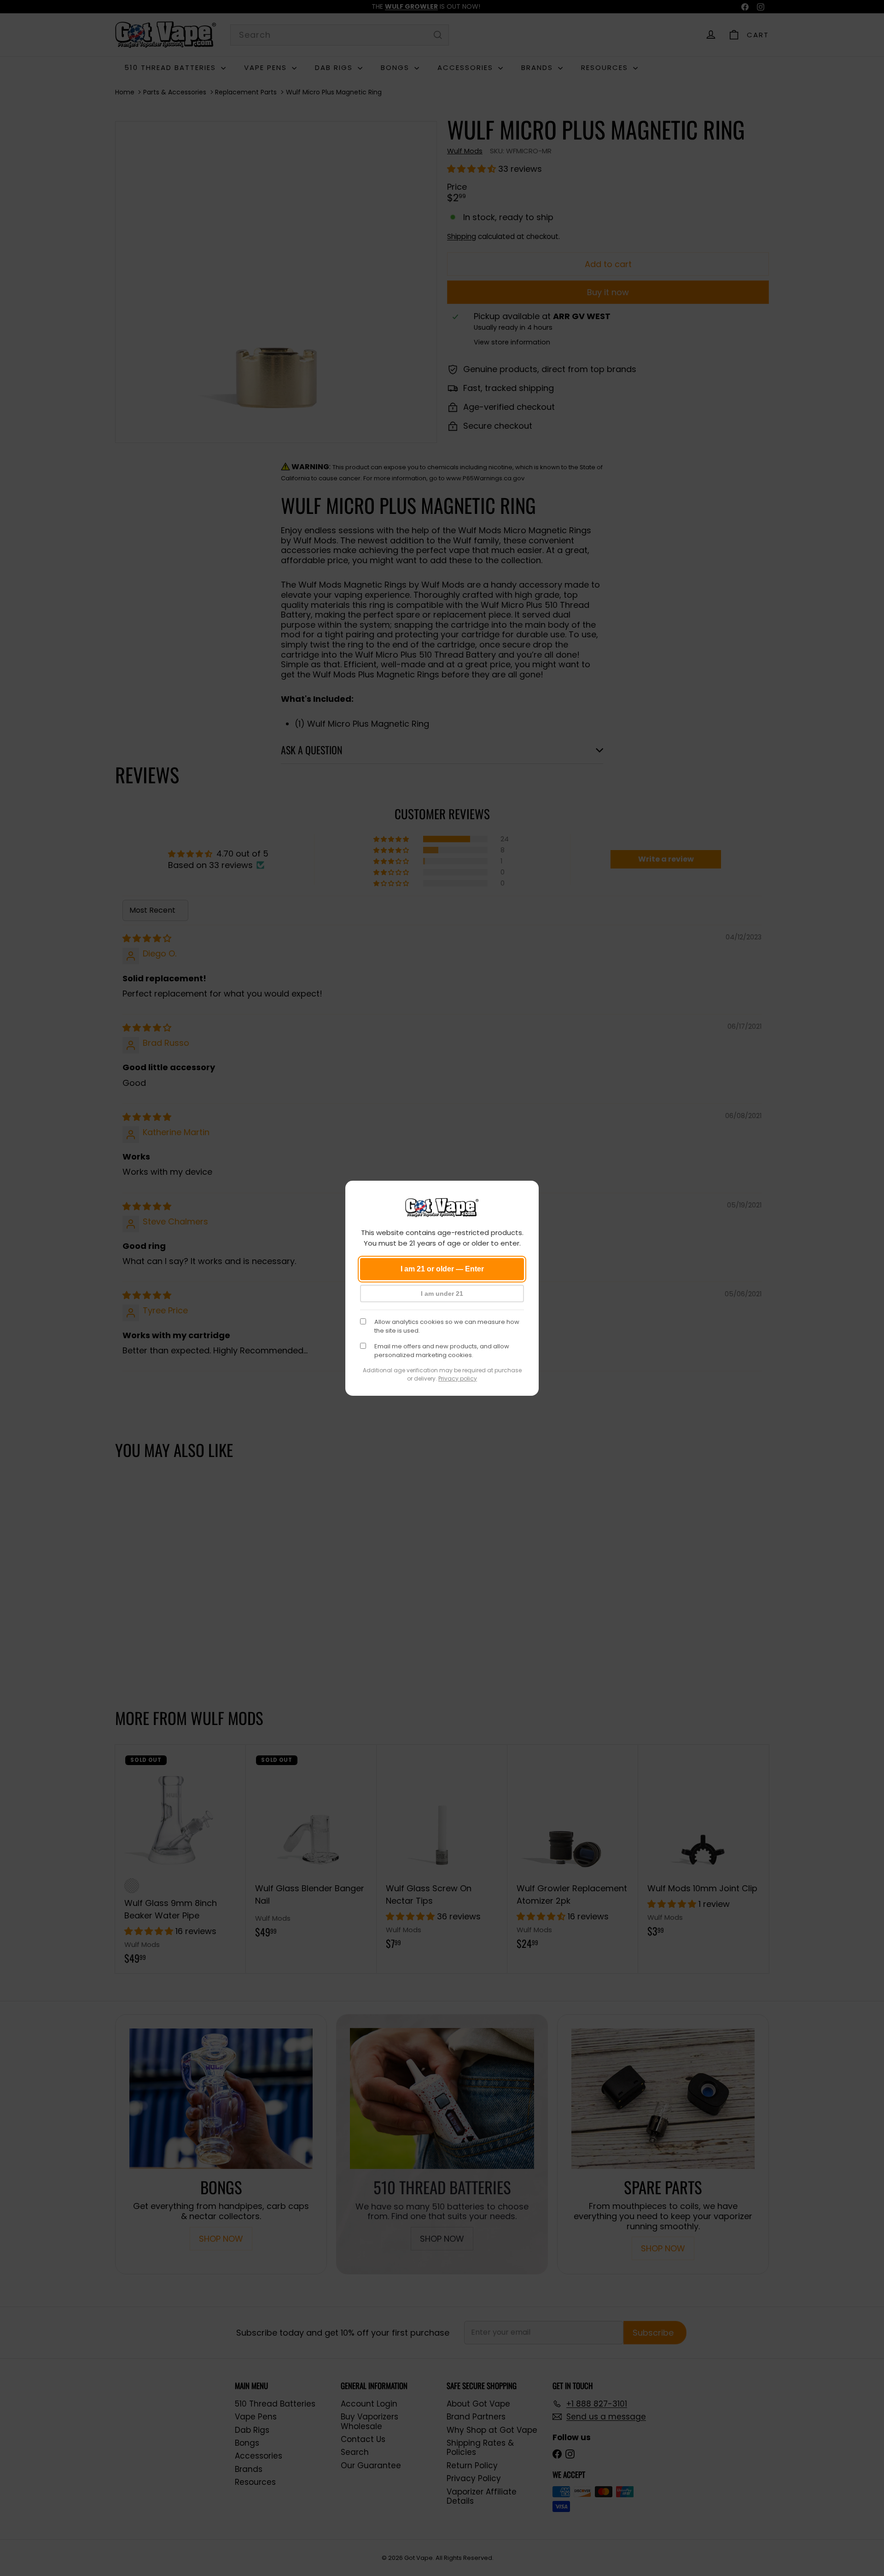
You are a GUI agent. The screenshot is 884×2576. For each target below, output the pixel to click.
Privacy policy (458, 1378)
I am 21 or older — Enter (442, 1269)
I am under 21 (442, 1294)
